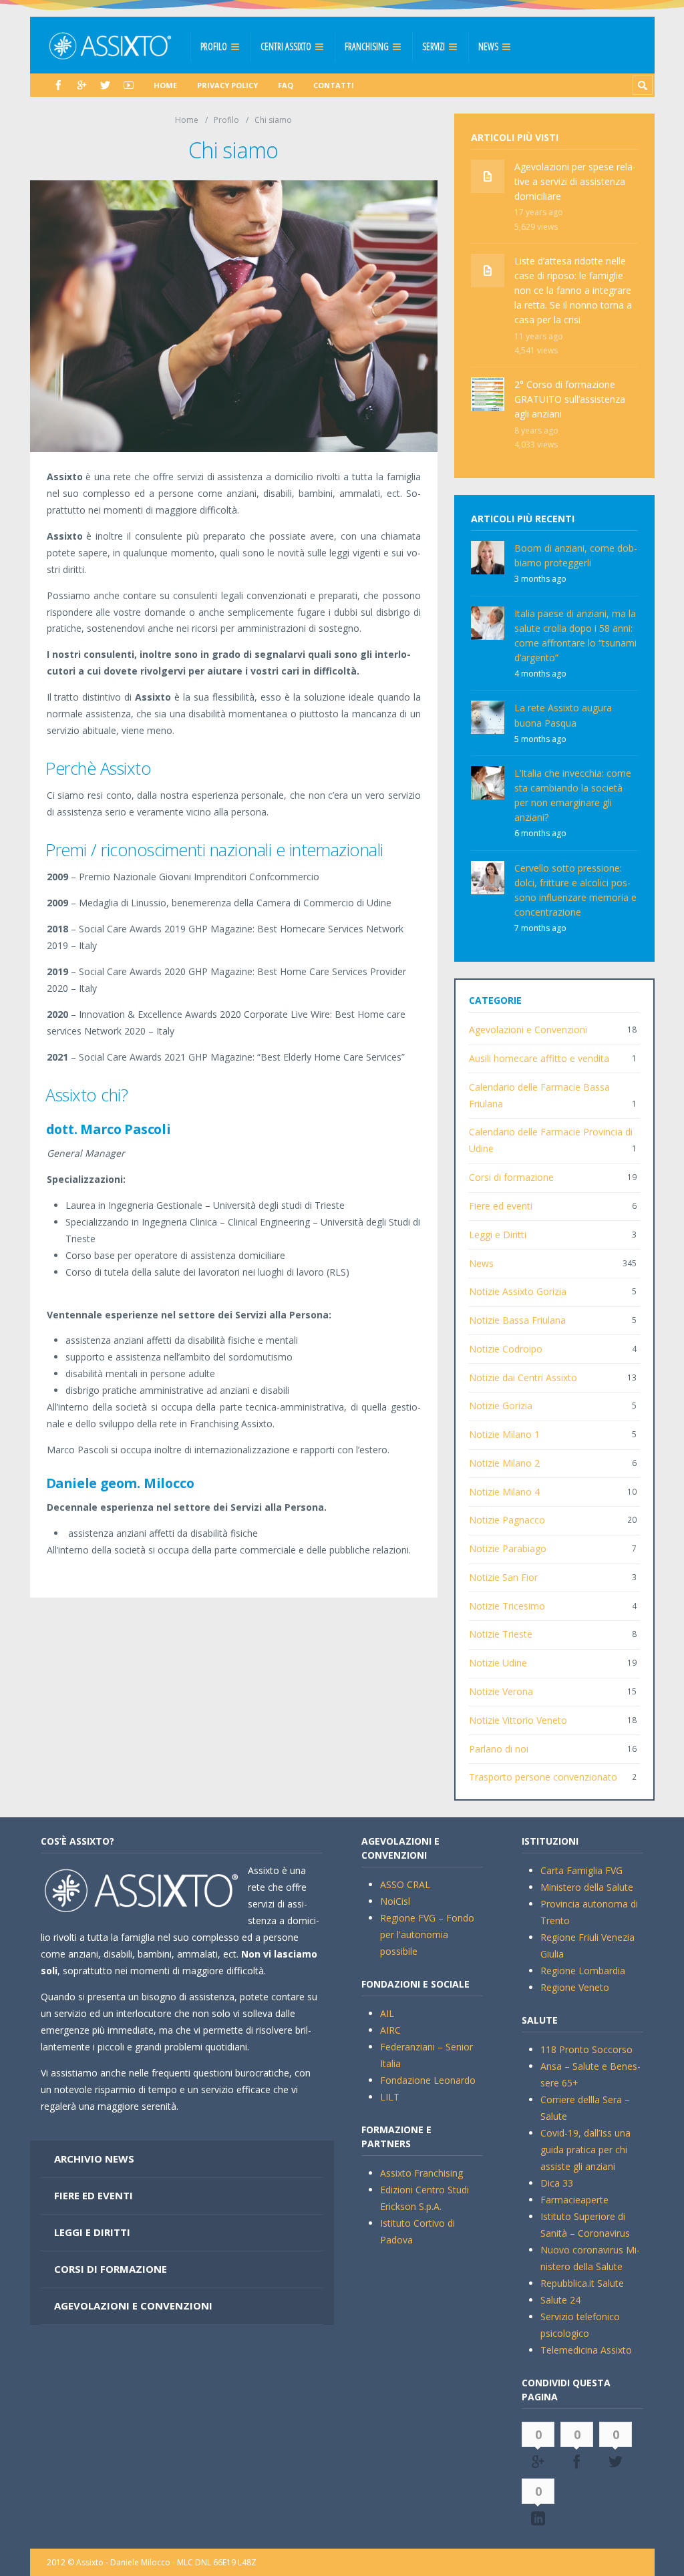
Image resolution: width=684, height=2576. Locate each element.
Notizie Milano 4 (504, 1492)
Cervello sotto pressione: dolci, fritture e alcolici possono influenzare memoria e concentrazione (575, 890)
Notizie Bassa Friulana (517, 1320)
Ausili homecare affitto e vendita (539, 1058)
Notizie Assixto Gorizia (518, 1291)
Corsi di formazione (511, 1177)
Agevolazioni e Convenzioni (528, 1030)
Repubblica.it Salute (582, 2283)
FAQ (286, 85)
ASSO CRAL (405, 1884)
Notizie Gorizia (501, 1406)
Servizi (434, 46)
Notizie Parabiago (508, 1548)
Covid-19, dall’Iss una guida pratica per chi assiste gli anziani (585, 2150)
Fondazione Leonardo (428, 2080)
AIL (387, 2013)
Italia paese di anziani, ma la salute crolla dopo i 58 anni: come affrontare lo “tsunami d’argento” (575, 635)
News (488, 46)
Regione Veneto (575, 1987)
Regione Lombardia (583, 1971)
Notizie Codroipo (506, 1349)
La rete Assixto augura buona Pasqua (563, 715)
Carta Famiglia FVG (581, 1870)
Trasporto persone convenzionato (543, 1777)
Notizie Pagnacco (507, 1520)
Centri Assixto (286, 46)
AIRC (390, 2030)
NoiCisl (395, 1901)
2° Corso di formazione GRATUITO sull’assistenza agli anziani (570, 399)
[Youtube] (129, 85)
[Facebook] (58, 85)
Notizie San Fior (503, 1577)
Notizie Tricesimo (507, 1606)
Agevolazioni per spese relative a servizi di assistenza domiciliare (575, 181)
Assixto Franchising (421, 2173)
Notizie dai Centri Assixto (523, 1377)
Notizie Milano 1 (504, 1434)
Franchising (367, 46)
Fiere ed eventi (501, 1206)
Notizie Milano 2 (504, 1463)
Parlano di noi (499, 1749)
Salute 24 (560, 2300)
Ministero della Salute (587, 1887)
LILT (390, 2097)
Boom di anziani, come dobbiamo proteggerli (576, 555)
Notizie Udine (498, 1663)
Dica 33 (557, 2183)
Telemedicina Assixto (586, 2350)
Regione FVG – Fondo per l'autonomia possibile (427, 1935)
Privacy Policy (227, 85)
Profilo (214, 46)
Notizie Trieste (501, 1634)
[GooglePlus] (82, 85)
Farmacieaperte (574, 2200)
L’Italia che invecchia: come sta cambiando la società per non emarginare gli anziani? (573, 795)
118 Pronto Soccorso (586, 2049)
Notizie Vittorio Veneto (518, 1720)
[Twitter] (105, 85)
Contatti (334, 85)
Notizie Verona (501, 1691)
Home (165, 85)
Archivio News (94, 2159)
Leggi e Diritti (498, 1235)
